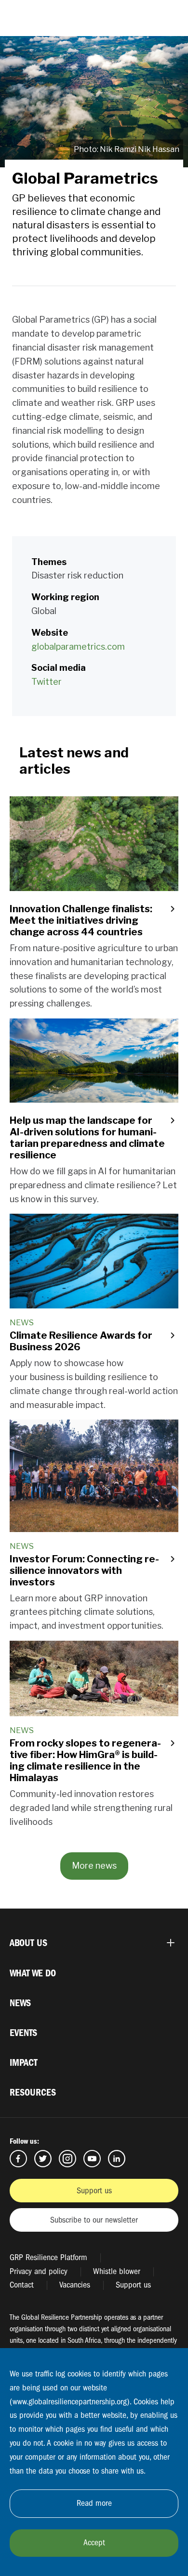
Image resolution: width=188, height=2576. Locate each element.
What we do (33, 1973)
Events (23, 2033)
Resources (33, 2092)
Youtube (92, 2159)
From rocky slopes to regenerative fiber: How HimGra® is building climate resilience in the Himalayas (85, 1760)
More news (94, 1866)
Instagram (67, 2159)
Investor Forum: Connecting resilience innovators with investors (84, 1571)
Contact (22, 2285)
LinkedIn (117, 2159)
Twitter (47, 682)
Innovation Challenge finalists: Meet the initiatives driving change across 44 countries (81, 920)
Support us (94, 2191)
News (20, 2003)
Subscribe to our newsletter (94, 2220)
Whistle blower (117, 2271)
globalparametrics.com (78, 647)
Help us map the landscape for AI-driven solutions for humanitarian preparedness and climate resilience (87, 1138)
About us (28, 1943)
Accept (94, 2543)
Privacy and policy (39, 2271)
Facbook (18, 2159)
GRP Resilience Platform (48, 2257)
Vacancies (75, 2285)
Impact (24, 2063)
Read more (94, 2503)
